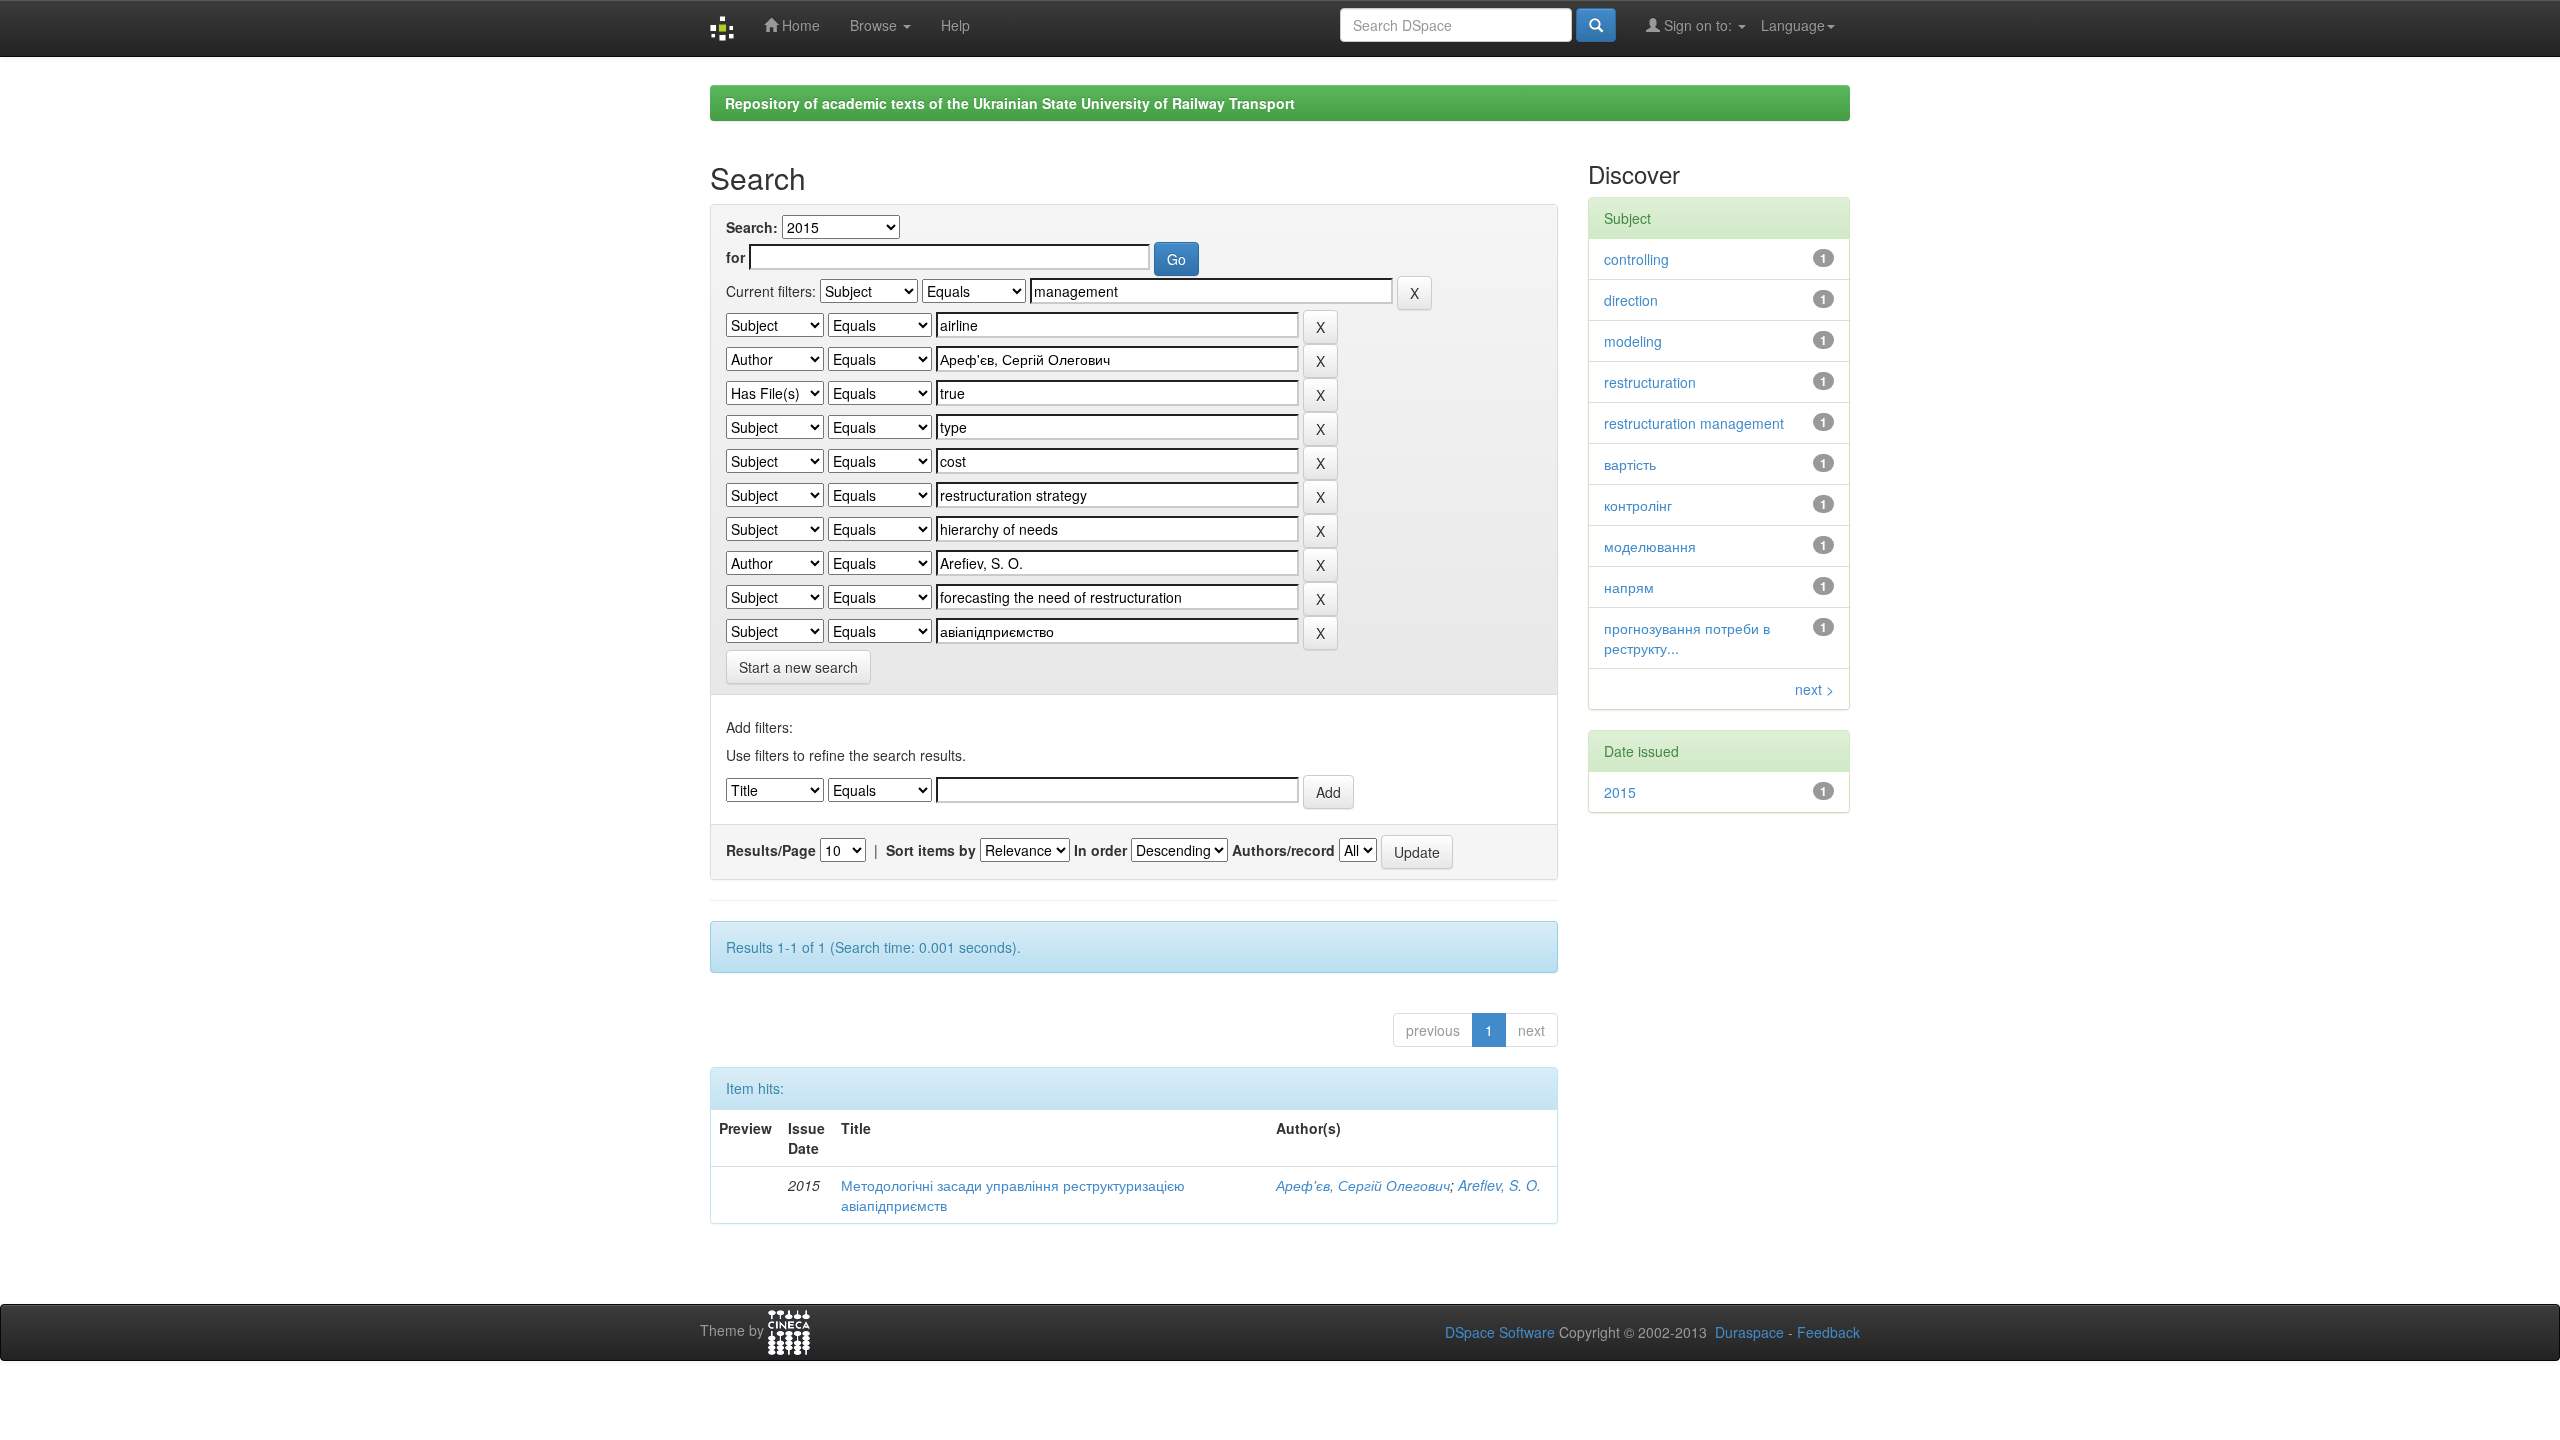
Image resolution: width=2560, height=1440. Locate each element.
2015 (1620, 792)
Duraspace (1749, 1332)
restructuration (1650, 382)
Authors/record (1283, 850)
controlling (1636, 259)
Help (955, 25)
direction (1631, 300)
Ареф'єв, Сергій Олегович (1363, 1185)
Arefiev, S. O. (1499, 1185)
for (735, 257)
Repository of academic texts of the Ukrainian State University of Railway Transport (1010, 103)
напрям (1629, 587)
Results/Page (771, 850)
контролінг (1638, 505)
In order (1100, 850)
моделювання (1650, 546)
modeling (1633, 341)
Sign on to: (1698, 25)
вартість (1630, 464)
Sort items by (931, 850)
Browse (875, 25)
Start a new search (798, 667)
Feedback (1828, 1332)
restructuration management (1694, 423)
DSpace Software (1500, 1332)
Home (799, 25)
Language (1793, 25)
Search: (752, 227)
